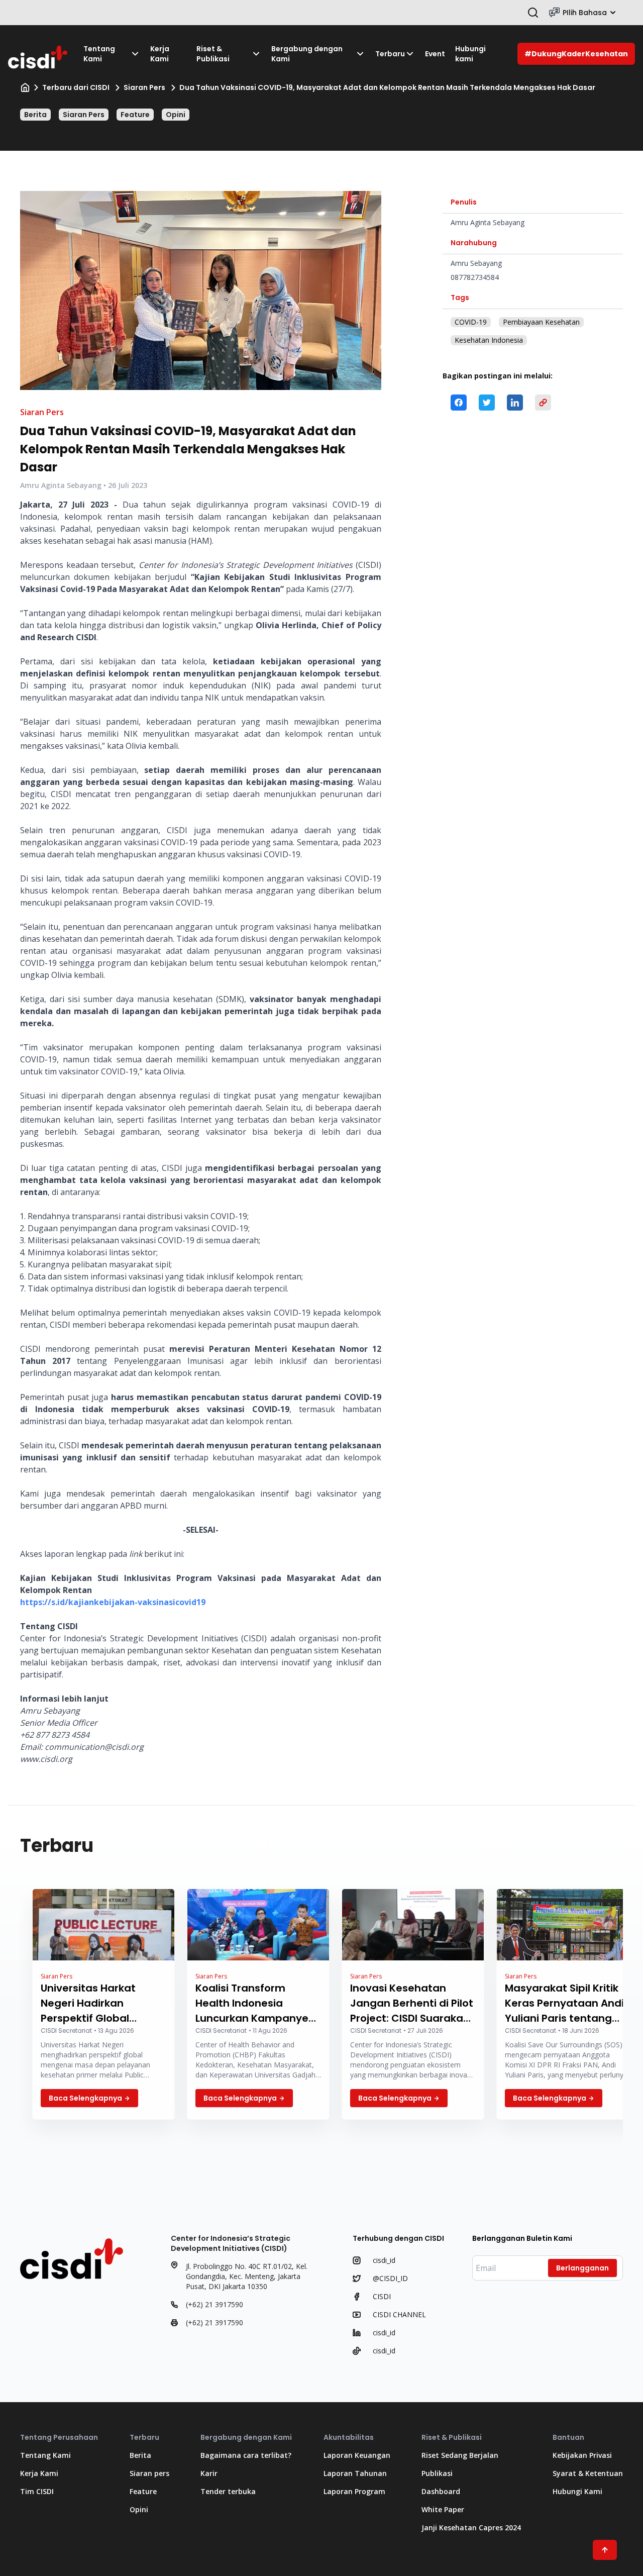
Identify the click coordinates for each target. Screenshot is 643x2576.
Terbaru (390, 54)
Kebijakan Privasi (582, 2455)
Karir (209, 2473)
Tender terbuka (228, 2491)
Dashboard (441, 2491)
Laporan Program (354, 2491)
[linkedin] (515, 403)
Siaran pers (149, 2473)
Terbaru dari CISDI (76, 87)
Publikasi (437, 2473)
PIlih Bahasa (585, 13)
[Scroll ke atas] (605, 2550)
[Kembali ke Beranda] (38, 54)
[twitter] (487, 403)
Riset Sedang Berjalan (460, 2455)
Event (435, 54)
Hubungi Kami (577, 2491)
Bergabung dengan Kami (307, 54)
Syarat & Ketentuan (588, 2473)
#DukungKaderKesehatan (576, 54)
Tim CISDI (37, 2491)
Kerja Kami (160, 54)
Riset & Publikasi (213, 54)
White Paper (443, 2509)
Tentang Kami (99, 54)
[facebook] (459, 403)
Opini (176, 115)
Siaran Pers (144, 87)
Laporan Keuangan (357, 2455)
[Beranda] (25, 87)
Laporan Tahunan (355, 2473)
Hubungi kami (470, 54)
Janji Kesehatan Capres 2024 (471, 2528)
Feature (135, 115)
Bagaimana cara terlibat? (246, 2455)
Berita (35, 115)
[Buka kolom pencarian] (533, 13)
